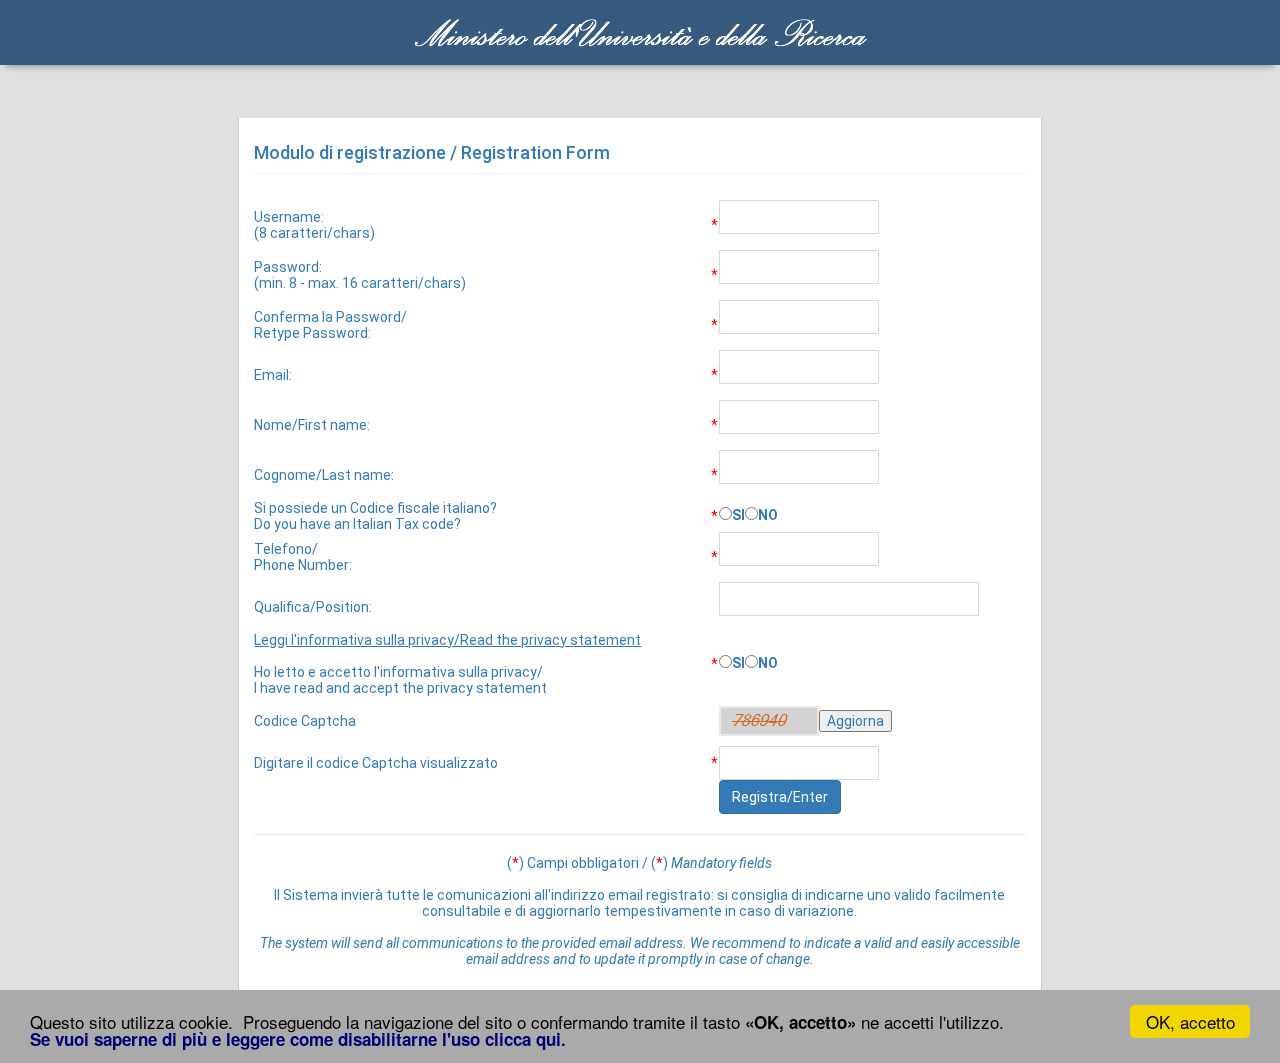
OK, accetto (1190, 1021)
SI (738, 515)
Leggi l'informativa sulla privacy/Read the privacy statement (447, 640)
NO (768, 515)
